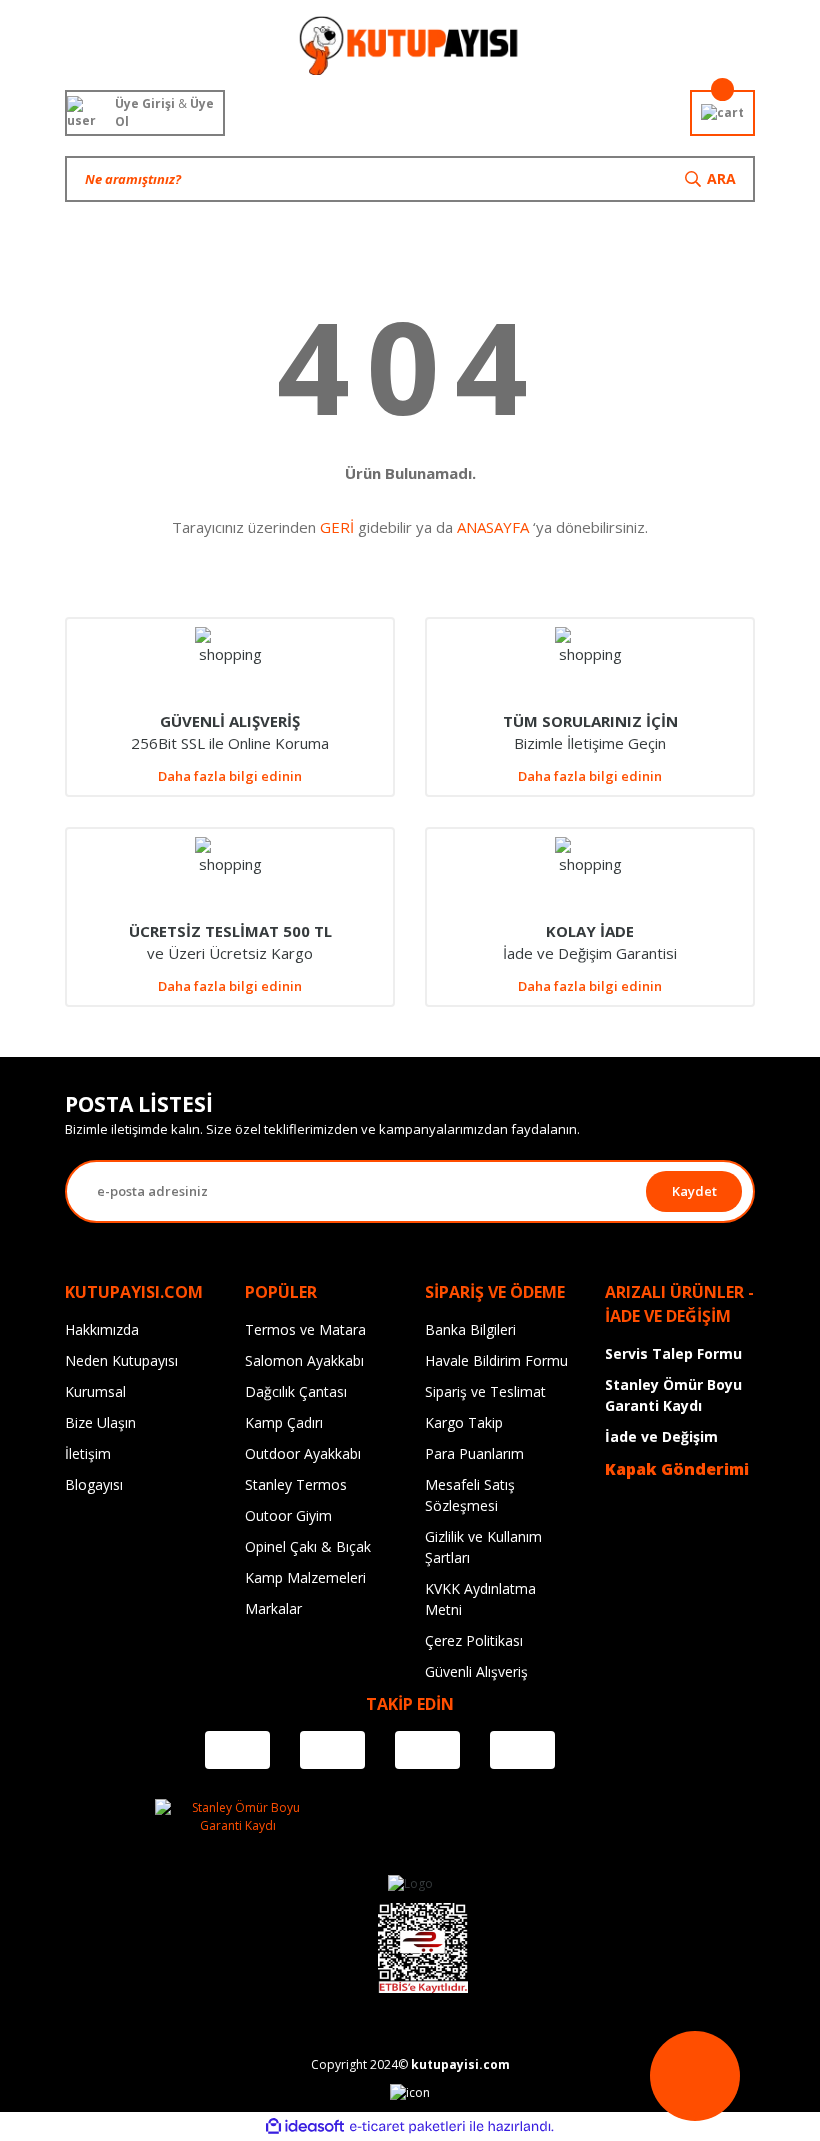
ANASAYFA (493, 527)
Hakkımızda (102, 1329)
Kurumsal (95, 1391)
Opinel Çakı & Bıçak (308, 1546)
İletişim (88, 1453)
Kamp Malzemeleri (305, 1577)
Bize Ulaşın (100, 1422)
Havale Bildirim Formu (496, 1360)
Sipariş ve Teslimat (485, 1391)
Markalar (273, 1608)
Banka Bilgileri (470, 1329)
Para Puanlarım (474, 1453)
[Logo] (409, 45)
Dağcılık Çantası (296, 1391)
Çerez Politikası (474, 1640)
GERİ (337, 527)
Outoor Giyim (288, 1515)
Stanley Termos (296, 1484)
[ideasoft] (305, 2126)
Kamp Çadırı (284, 1422)
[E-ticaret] (407, 2127)
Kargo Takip (464, 1422)
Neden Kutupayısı (121, 1360)
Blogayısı (94, 1484)
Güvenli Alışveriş (476, 1671)
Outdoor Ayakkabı (303, 1453)
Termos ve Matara (305, 1329)
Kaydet (694, 1191)
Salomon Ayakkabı (304, 1360)
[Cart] (722, 113)
